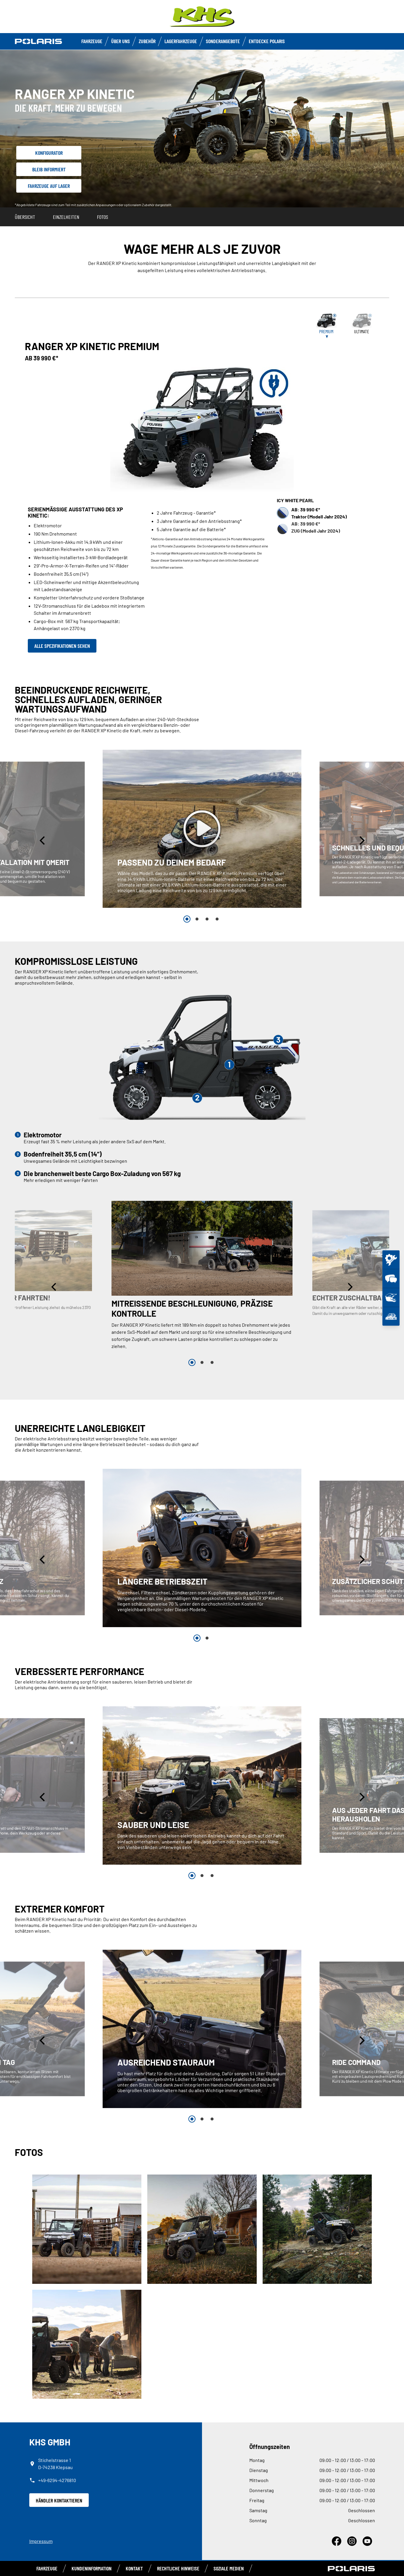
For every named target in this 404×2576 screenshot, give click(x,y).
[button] (43, 840)
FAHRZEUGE (92, 41)
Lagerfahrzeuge (181, 41)
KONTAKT (134, 2568)
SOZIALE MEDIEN (229, 2568)
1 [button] (187, 919)
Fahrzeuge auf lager (49, 186)
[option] (202, 829)
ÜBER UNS (121, 41)
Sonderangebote (223, 41)
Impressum (41, 2541)
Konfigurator (49, 153)
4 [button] (217, 919)
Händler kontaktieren (59, 2500)
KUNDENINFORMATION (92, 2568)
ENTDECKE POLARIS (267, 41)
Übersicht (25, 217)
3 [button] (207, 919)
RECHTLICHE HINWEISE (178, 2568)
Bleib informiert (49, 169)
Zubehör (147, 41)
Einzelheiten (66, 217)
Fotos (102, 217)
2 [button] (197, 919)
